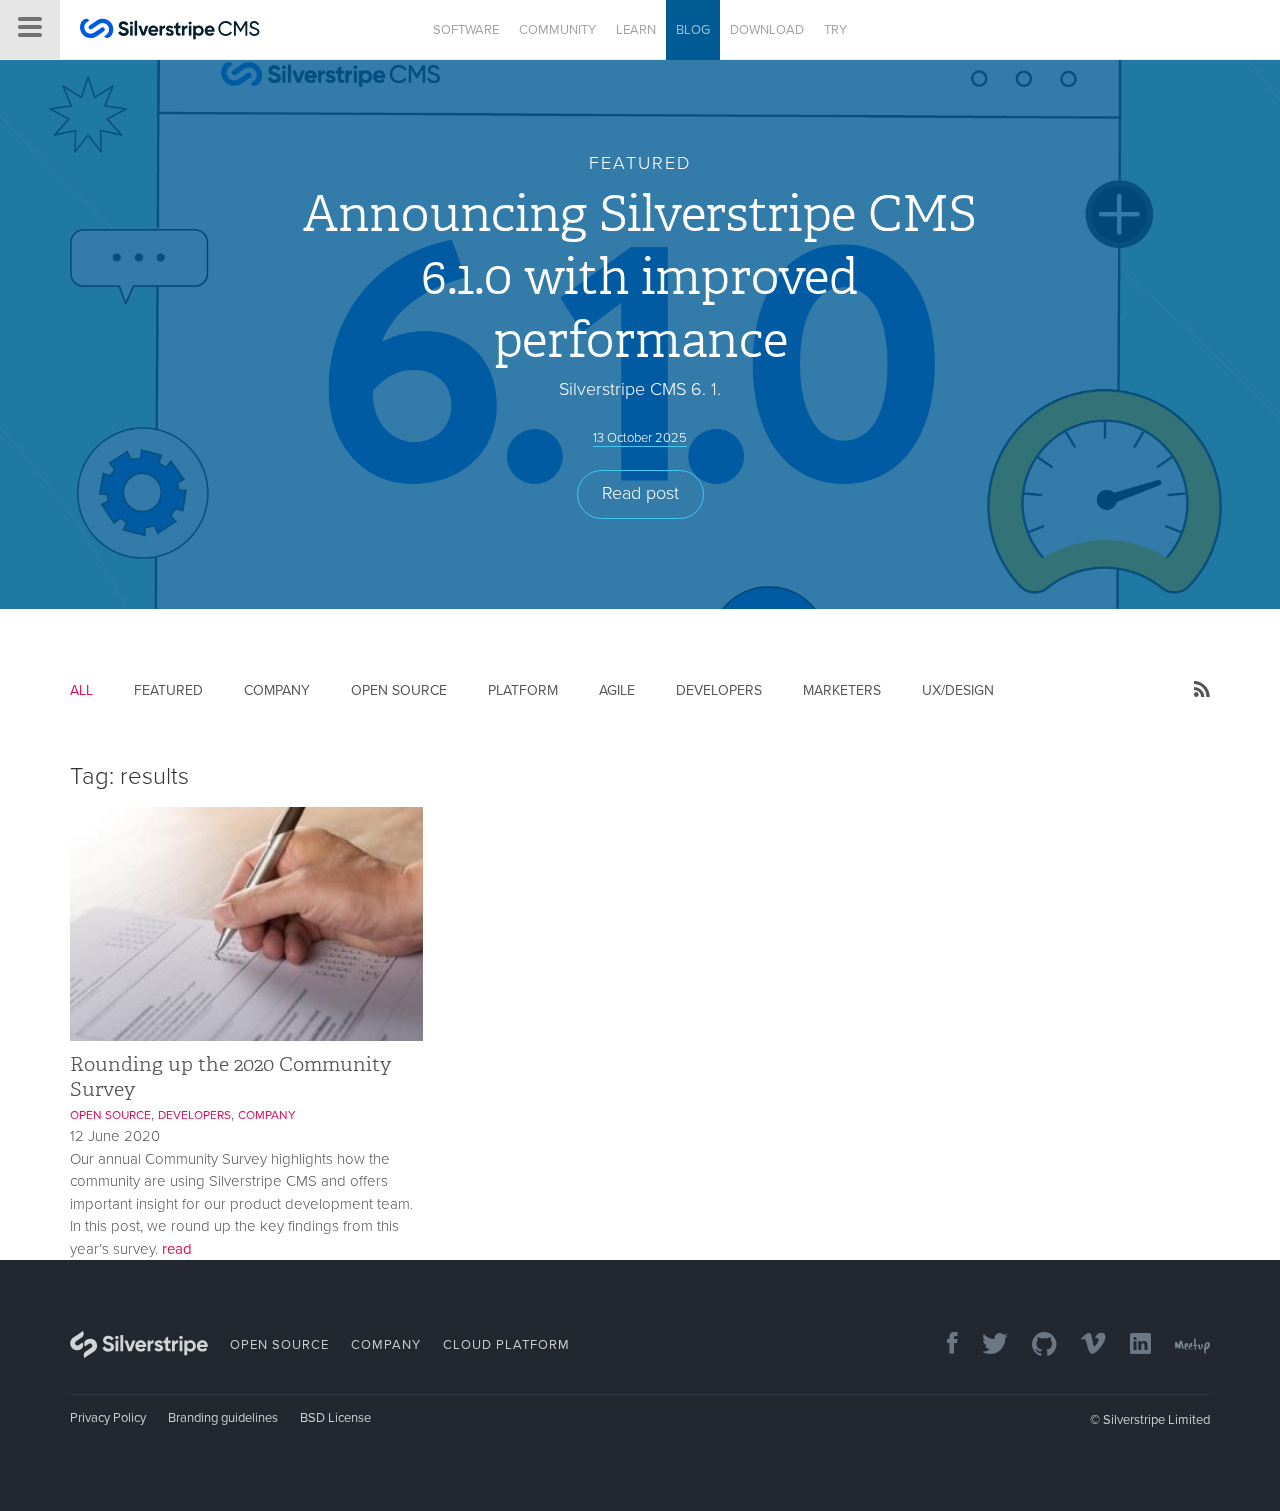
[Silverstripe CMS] (170, 31)
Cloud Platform (506, 1345)
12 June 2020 (115, 1136)
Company (277, 690)
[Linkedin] (1130, 1345)
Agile (617, 690)
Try (835, 30)
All (81, 690)
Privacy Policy (108, 1418)
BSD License (335, 1418)
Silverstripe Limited (1156, 1420)
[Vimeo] (1083, 1345)
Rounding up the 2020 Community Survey (230, 1076)
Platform (523, 690)
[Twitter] (985, 1345)
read (177, 1249)
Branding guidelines (223, 1418)
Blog (693, 30)
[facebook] (942, 1345)
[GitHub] (1034, 1345)
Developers (719, 690)
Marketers (842, 690)
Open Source (399, 690)
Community (557, 30)
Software (466, 30)
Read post (640, 493)
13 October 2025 (640, 438)
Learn (636, 30)
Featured (168, 690)
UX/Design (958, 690)
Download (767, 30)
